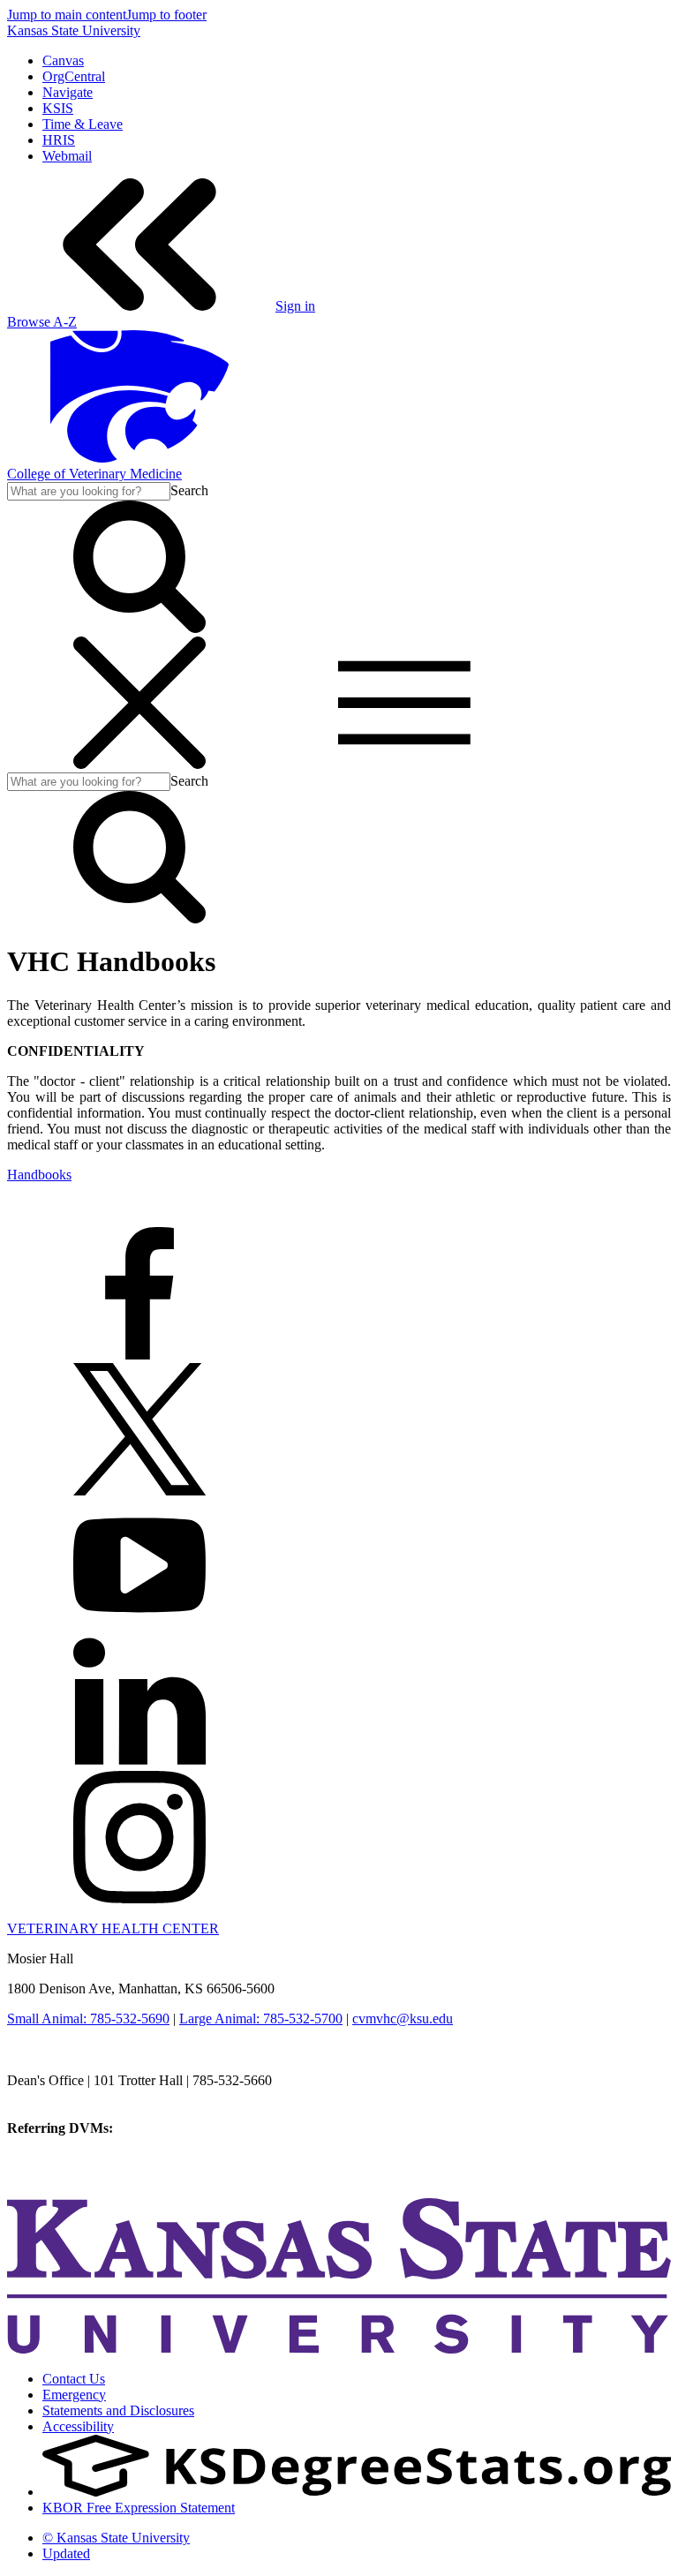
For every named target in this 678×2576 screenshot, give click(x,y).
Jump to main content (67, 15)
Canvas (63, 60)
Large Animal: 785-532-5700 (261, 2019)
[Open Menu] (272, 764)
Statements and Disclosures (118, 2410)
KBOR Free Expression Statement (139, 2508)
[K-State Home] (139, 458)
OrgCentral (74, 76)
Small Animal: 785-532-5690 (88, 2019)
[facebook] (139, 1355)
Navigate (68, 92)
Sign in (295, 306)
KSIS (58, 108)
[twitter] (139, 1491)
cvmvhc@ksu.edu (403, 2019)
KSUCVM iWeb (54, 2160)
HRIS (59, 140)
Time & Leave (83, 124)
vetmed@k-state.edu (64, 2096)
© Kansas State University (116, 2538)
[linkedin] (139, 1763)
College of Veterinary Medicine (94, 474)
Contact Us (74, 2379)
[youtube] (139, 1627)
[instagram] (139, 1898)
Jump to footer (166, 15)
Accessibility (78, 2426)
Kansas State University (74, 30)
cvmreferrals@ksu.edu (179, 2128)
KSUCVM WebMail (65, 2176)
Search (189, 490)
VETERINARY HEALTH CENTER (113, 1928)
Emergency (74, 2395)
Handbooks (39, 1175)
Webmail (67, 156)
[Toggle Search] (139, 628)
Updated (66, 2553)
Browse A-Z (42, 322)
